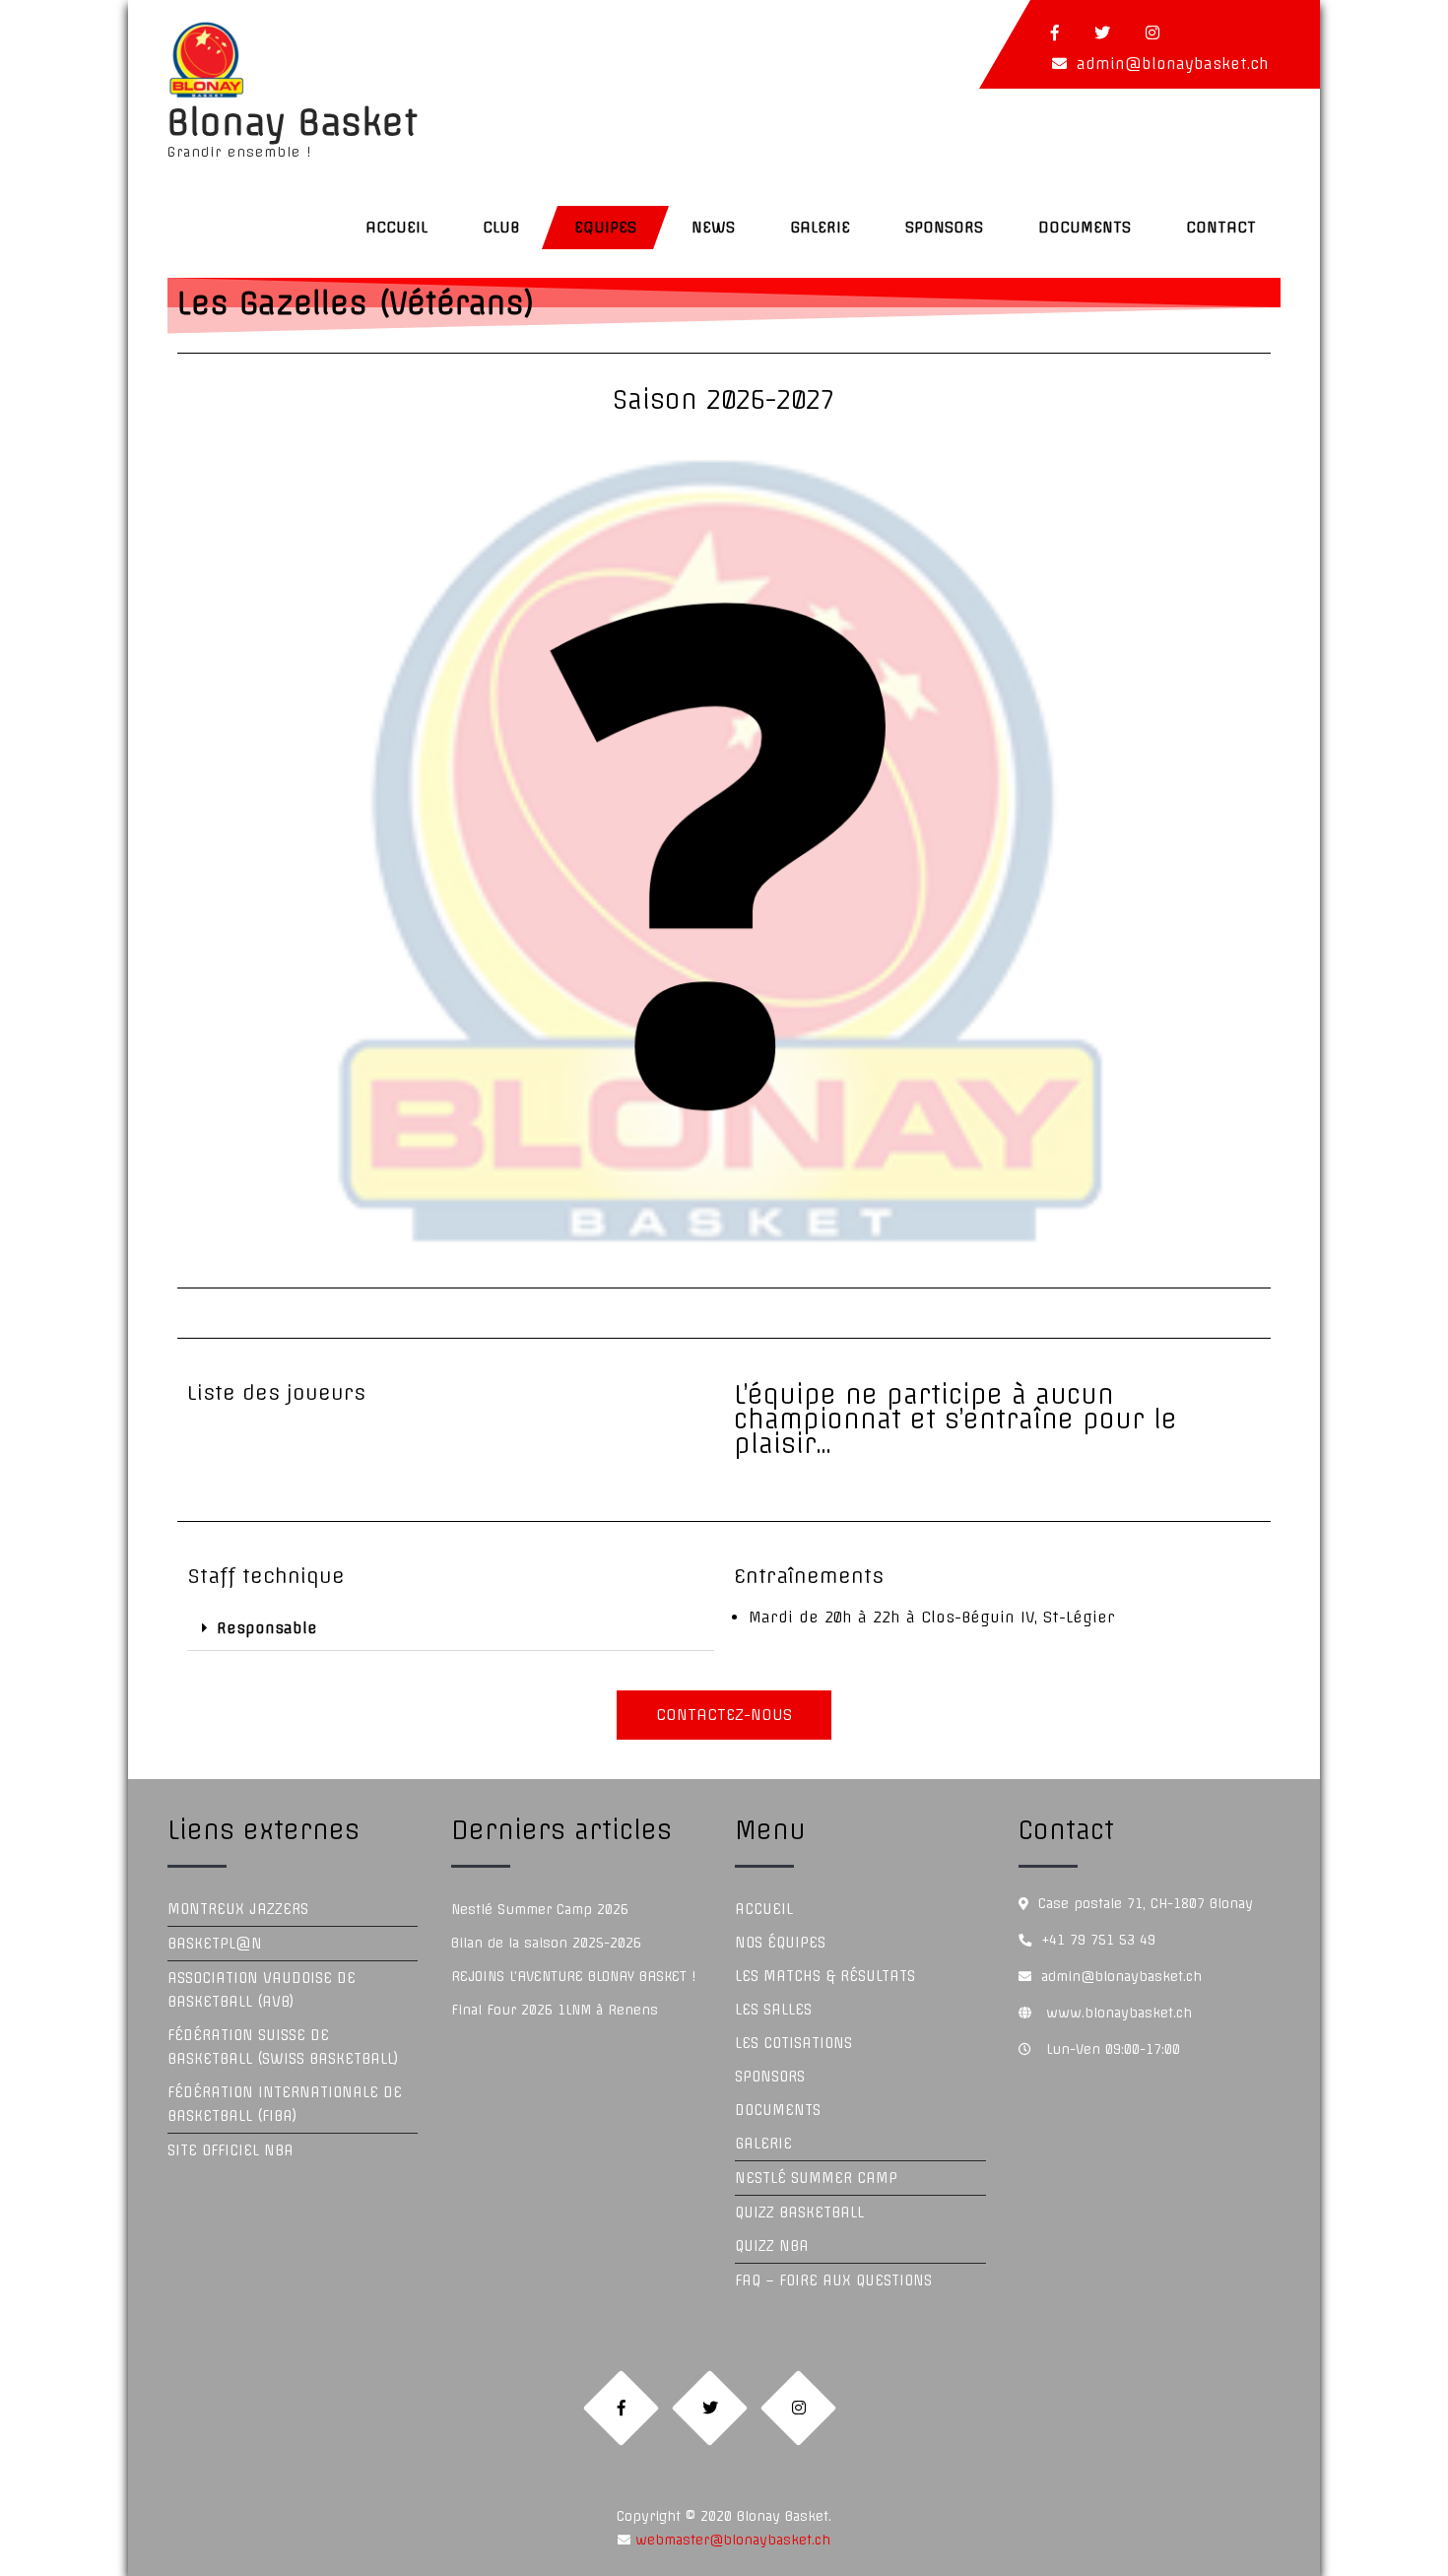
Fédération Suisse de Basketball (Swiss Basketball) (283, 2047)
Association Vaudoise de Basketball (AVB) (262, 1990)
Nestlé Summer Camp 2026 (540, 1909)
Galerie (820, 227)
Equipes (605, 227)
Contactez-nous (724, 1715)
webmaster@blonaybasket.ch (730, 2540)
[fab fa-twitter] (1102, 33)
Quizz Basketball (799, 2213)
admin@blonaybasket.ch (1173, 64)
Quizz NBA (772, 2246)
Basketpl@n (215, 1944)
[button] (451, 1628)
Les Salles (773, 2010)
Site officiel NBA (230, 2150)
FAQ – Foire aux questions (833, 2280)
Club (501, 227)
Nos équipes (780, 1943)
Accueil (396, 227)
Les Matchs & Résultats (825, 1976)
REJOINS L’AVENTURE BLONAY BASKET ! (573, 1976)
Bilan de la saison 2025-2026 (546, 1943)
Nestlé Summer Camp (816, 2178)
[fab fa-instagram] (1152, 33)
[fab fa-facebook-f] (1055, 33)
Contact (1221, 227)
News (713, 227)
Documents (1085, 227)
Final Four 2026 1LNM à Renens (555, 2010)
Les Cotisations (793, 2043)
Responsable (267, 1628)
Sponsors (944, 227)
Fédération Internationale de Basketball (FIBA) (285, 2104)
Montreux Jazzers (238, 1909)
